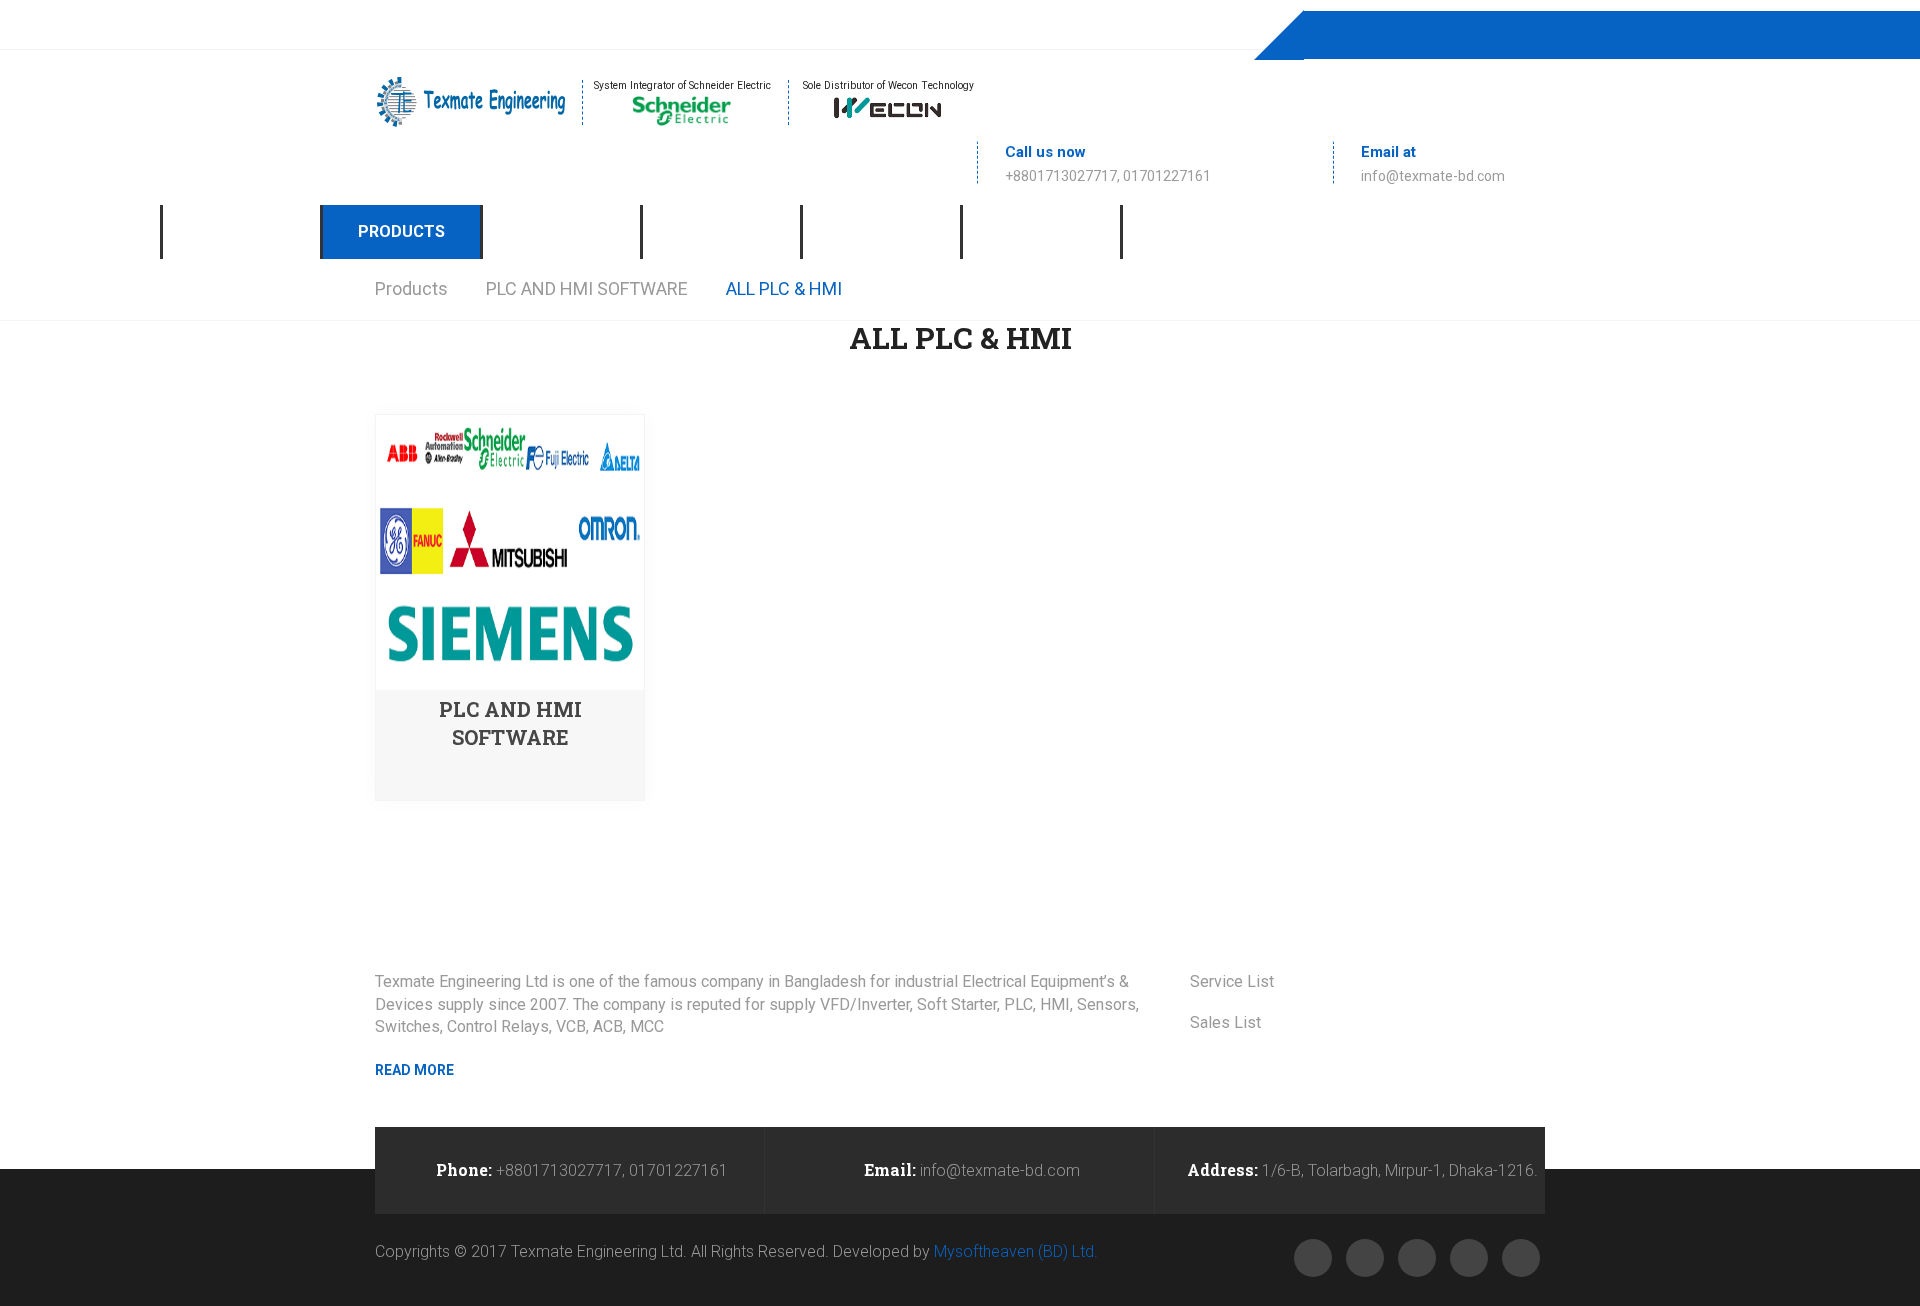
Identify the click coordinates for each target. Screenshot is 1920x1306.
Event (882, 231)
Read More (414, 1070)
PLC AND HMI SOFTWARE (587, 288)
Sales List (1225, 1022)
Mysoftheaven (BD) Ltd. (1016, 1251)
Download (1042, 231)
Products (401, 231)
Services (561, 231)
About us (242, 231)
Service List (1232, 981)
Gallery (721, 231)
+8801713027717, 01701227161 (1108, 176)
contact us (1202, 231)
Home (80, 231)
